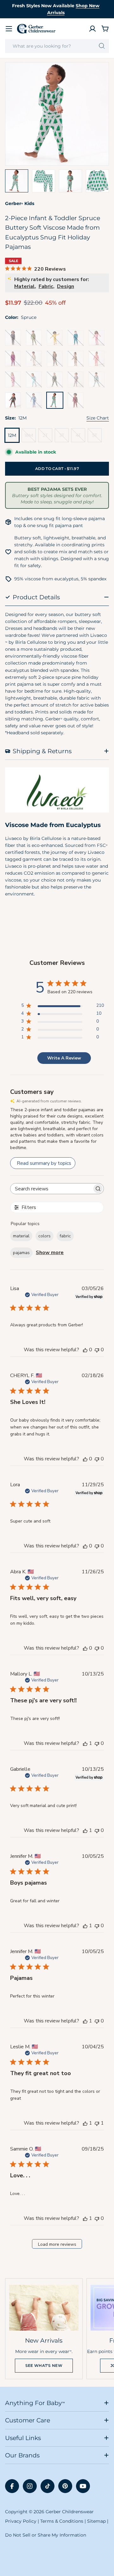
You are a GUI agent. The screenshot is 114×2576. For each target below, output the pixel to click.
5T (97, 437)
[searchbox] (51, 1189)
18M (30, 437)
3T (64, 437)
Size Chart (98, 418)
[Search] (102, 46)
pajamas (21, 1253)
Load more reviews (57, 2244)
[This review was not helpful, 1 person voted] (97, 2123)
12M (12, 435)
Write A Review (64, 1058)
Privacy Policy (21, 2521)
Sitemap (96, 2521)
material (21, 1236)
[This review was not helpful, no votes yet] (97, 1350)
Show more (50, 1253)
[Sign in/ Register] (92, 29)
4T (80, 437)
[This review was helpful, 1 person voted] (85, 1743)
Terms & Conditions (62, 2521)
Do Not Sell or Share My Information (46, 2535)
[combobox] (57, 46)
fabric (65, 1236)
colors (44, 1236)
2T (47, 437)
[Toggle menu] (9, 29)
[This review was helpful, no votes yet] (85, 1350)
